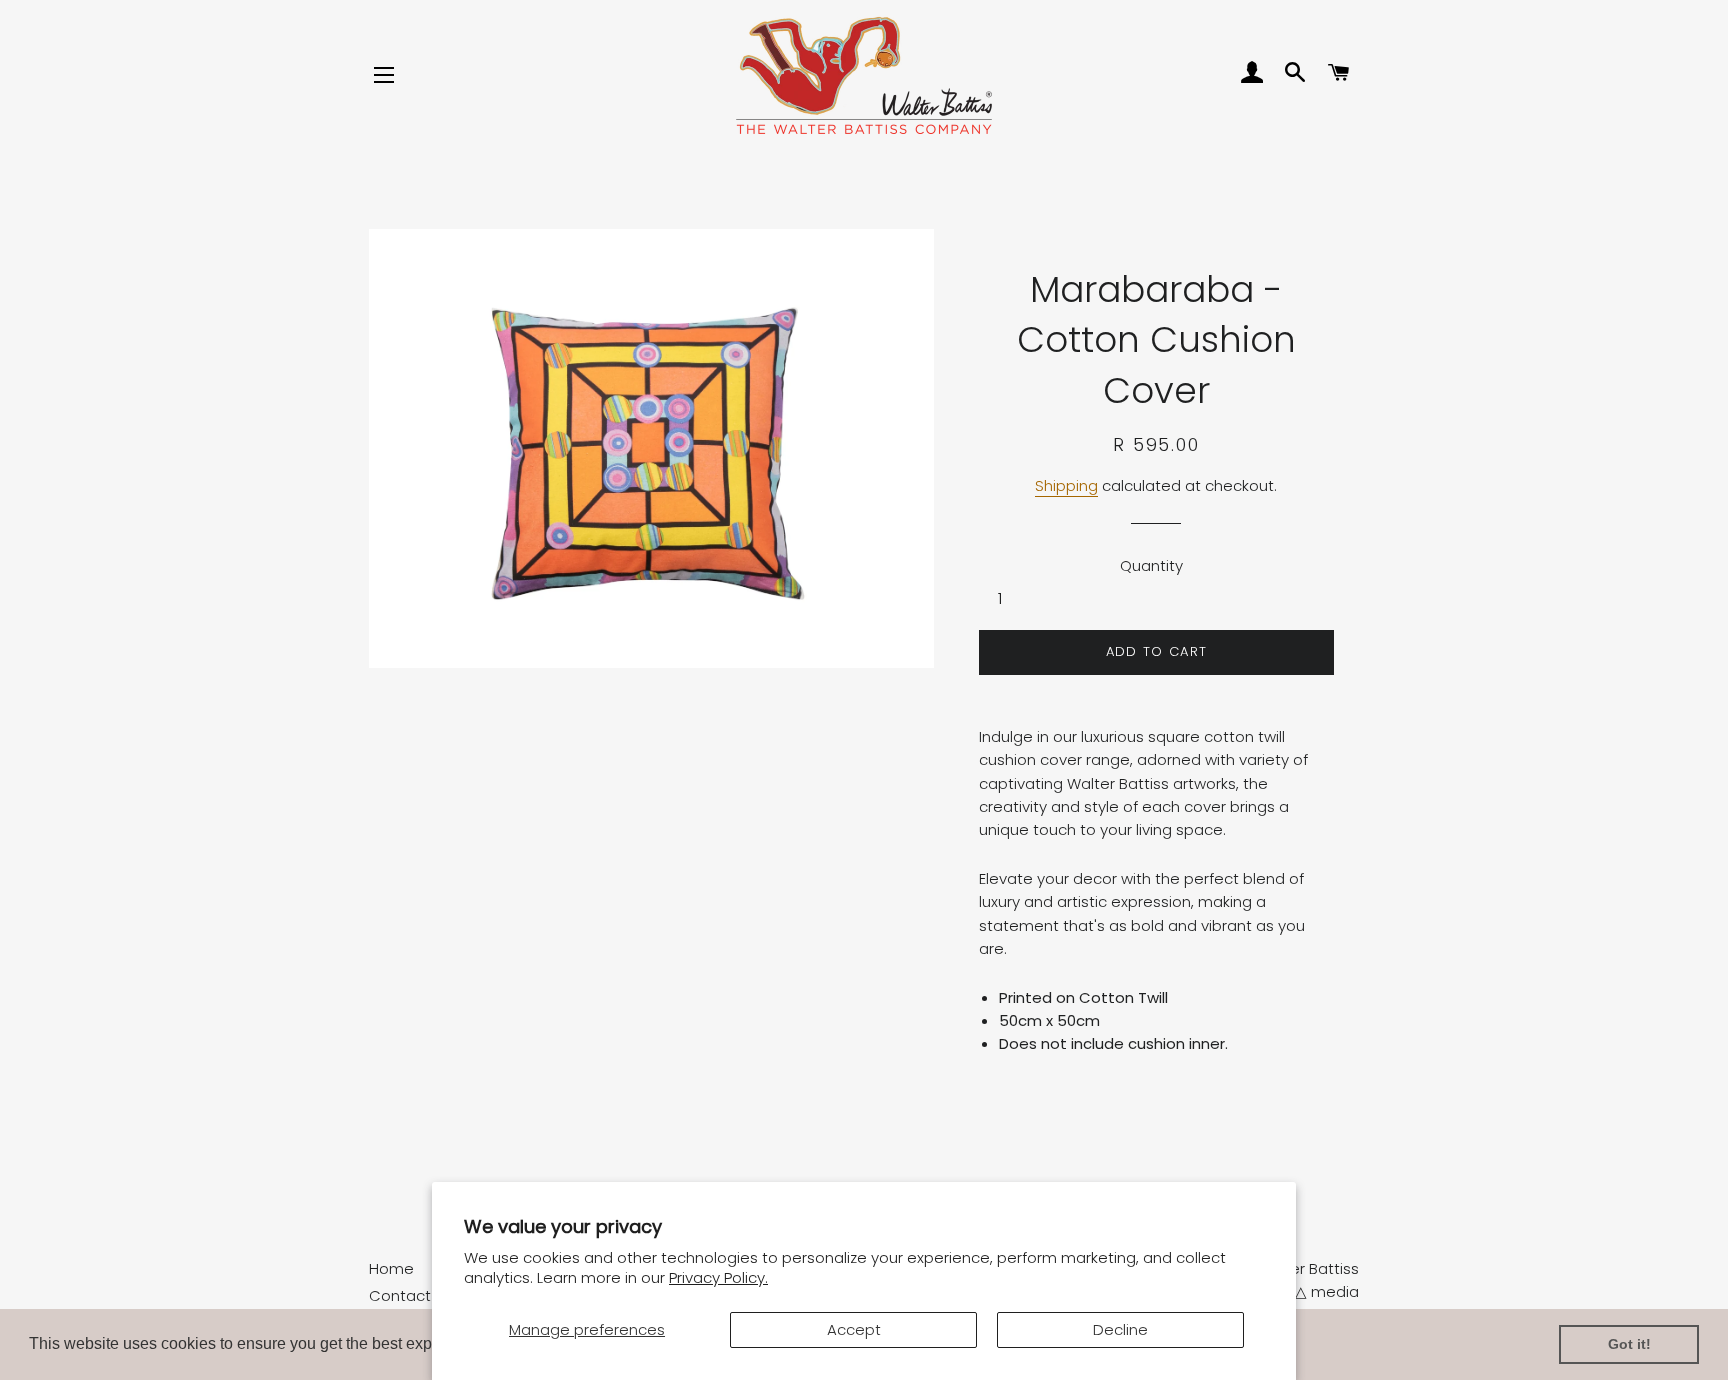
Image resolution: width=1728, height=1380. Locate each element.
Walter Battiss (1308, 1268)
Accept (854, 1329)
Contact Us (411, 1295)
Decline (1120, 1329)
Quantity (1151, 565)
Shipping (1066, 485)
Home (391, 1268)
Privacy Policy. (718, 1277)
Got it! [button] (1629, 1344)
